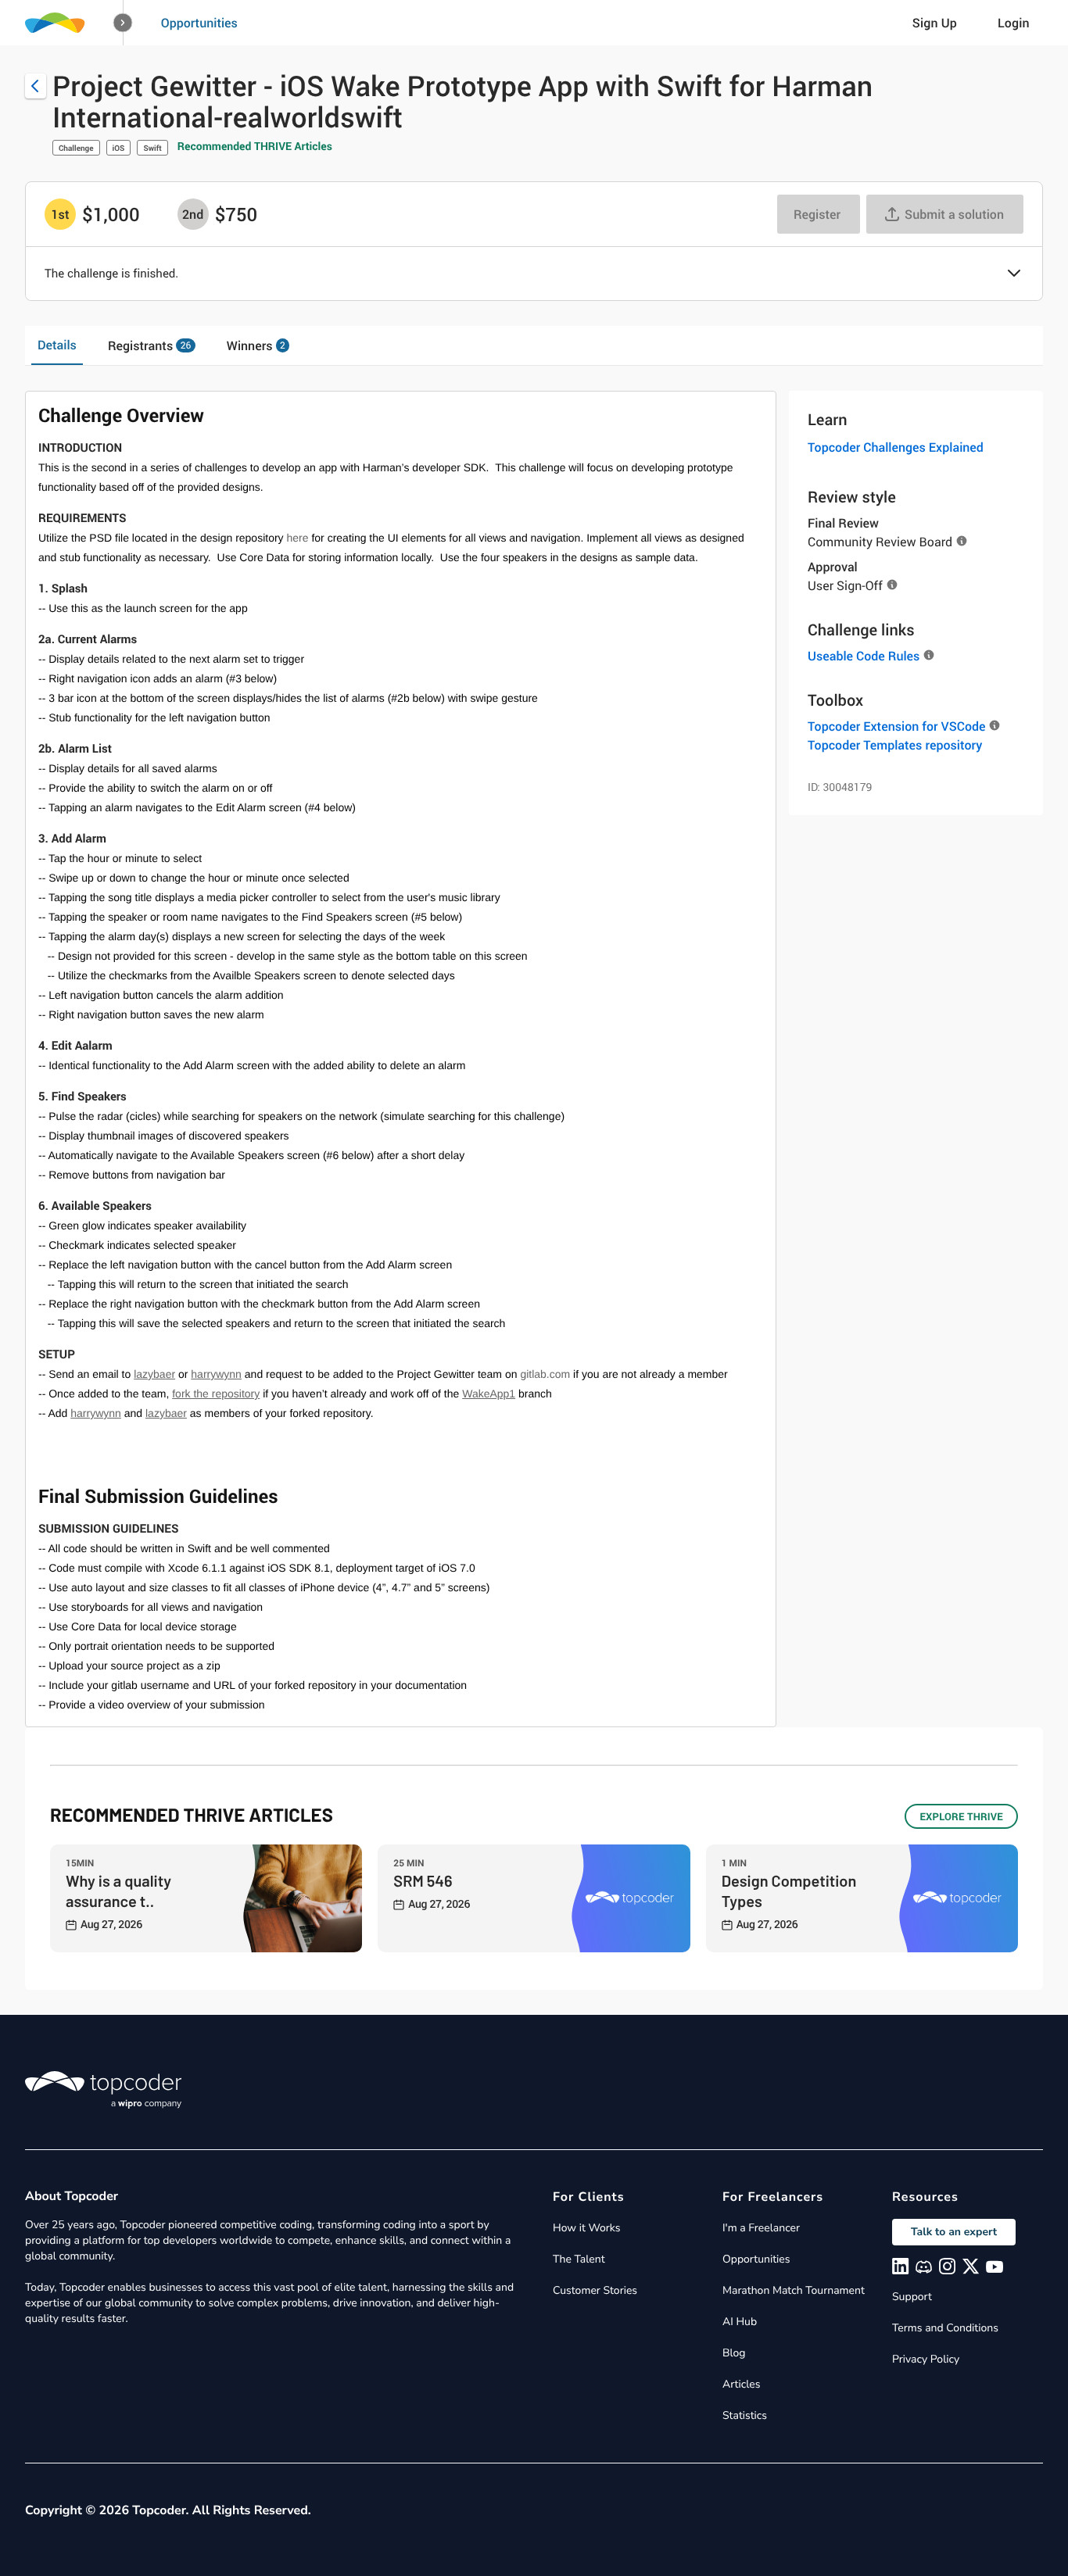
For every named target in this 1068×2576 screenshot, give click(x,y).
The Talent (579, 2259)
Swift (152, 148)
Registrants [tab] (149, 345)
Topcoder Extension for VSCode (896, 726)
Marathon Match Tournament (794, 2290)
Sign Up (935, 23)
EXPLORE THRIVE (961, 1816)
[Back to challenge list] (36, 86)
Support (912, 2297)
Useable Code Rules (864, 656)
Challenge (76, 148)
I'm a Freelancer (761, 2228)
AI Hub (740, 2322)
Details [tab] (57, 345)
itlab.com (548, 1374)
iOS (119, 148)
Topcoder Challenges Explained (896, 447)
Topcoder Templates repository (895, 745)
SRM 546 (423, 1880)
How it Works (586, 2228)
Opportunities (199, 23)
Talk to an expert (954, 2232)
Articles (741, 2384)
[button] (123, 23)
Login (1014, 23)
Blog (734, 2353)
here (298, 538)
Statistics (745, 2415)
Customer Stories (595, 2290)
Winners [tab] (256, 345)
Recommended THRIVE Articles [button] (255, 147)
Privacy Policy (926, 2359)
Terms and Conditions (945, 2328)
